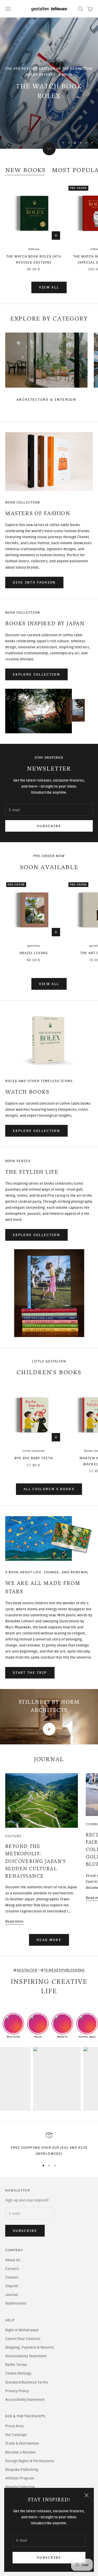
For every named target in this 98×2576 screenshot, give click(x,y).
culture (13, 1836)
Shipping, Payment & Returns (30, 2347)
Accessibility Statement (25, 2400)
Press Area (15, 2426)
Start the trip (30, 1673)
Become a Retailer (21, 2452)
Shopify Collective (20, 2487)
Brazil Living (34, 953)
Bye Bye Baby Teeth (34, 1458)
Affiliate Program (20, 2478)
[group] (49, 83)
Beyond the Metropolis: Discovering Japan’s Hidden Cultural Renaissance (36, 1861)
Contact (12, 2277)
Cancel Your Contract (23, 2339)
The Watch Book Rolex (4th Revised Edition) (34, 259)
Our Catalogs (16, 2435)
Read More (49, 1940)
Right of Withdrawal (22, 2330)
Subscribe (49, 2558)
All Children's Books (49, 1489)
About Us (13, 2260)
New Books (25, 170)
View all (49, 287)
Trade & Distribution (22, 2443)
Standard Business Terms (27, 2382)
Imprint (12, 2286)
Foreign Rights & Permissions (30, 2461)
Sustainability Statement (26, 2356)
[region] (49, 83)
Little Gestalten (34, 1451)
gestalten (34, 946)
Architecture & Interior (46, 400)
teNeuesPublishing (64, 1970)
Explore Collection (36, 674)
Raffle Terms (16, 2365)
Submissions (16, 2303)
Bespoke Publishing (22, 2470)
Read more (14, 1922)
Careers (12, 2269)
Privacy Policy (17, 2391)
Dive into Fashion (34, 582)
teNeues (34, 249)
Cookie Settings (18, 2373)
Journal (12, 2295)
